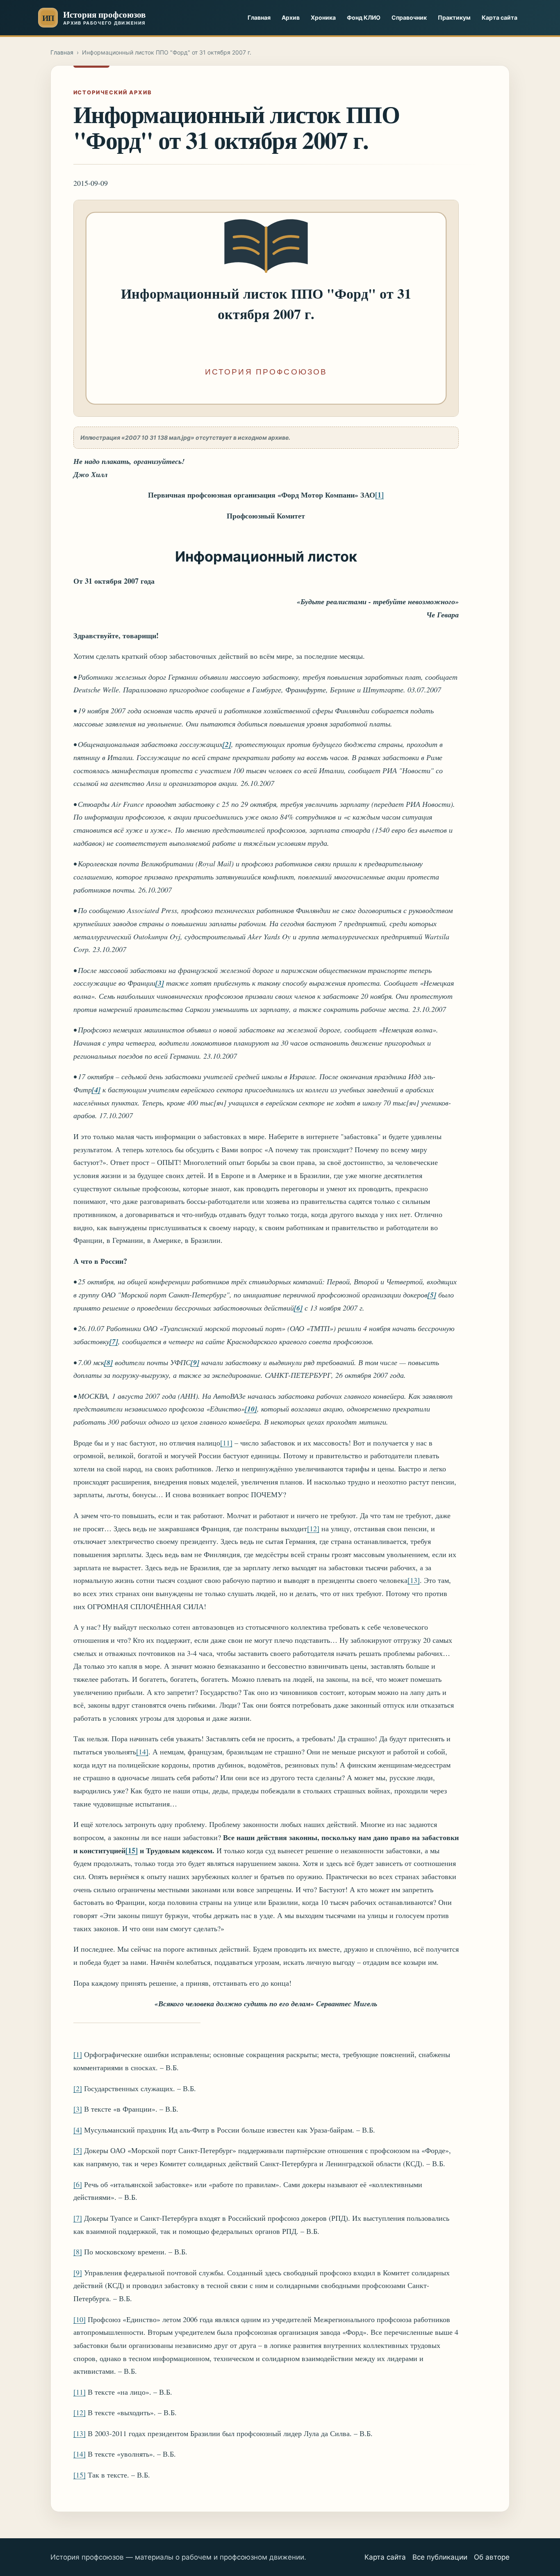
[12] (313, 1528)
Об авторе (492, 2557)
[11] (226, 1443)
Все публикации (440, 2557)
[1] (78, 2054)
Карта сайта (500, 17)
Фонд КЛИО (364, 17)
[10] (80, 2319)
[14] (142, 1752)
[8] (78, 2252)
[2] (78, 2088)
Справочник (409, 17)
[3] (78, 2109)
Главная (259, 17)
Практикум (454, 17)
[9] (78, 2272)
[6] (78, 2184)
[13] (414, 1580)
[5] (78, 2150)
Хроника (323, 17)
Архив (291, 17)
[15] (80, 2475)
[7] (78, 2218)
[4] (78, 2130)
